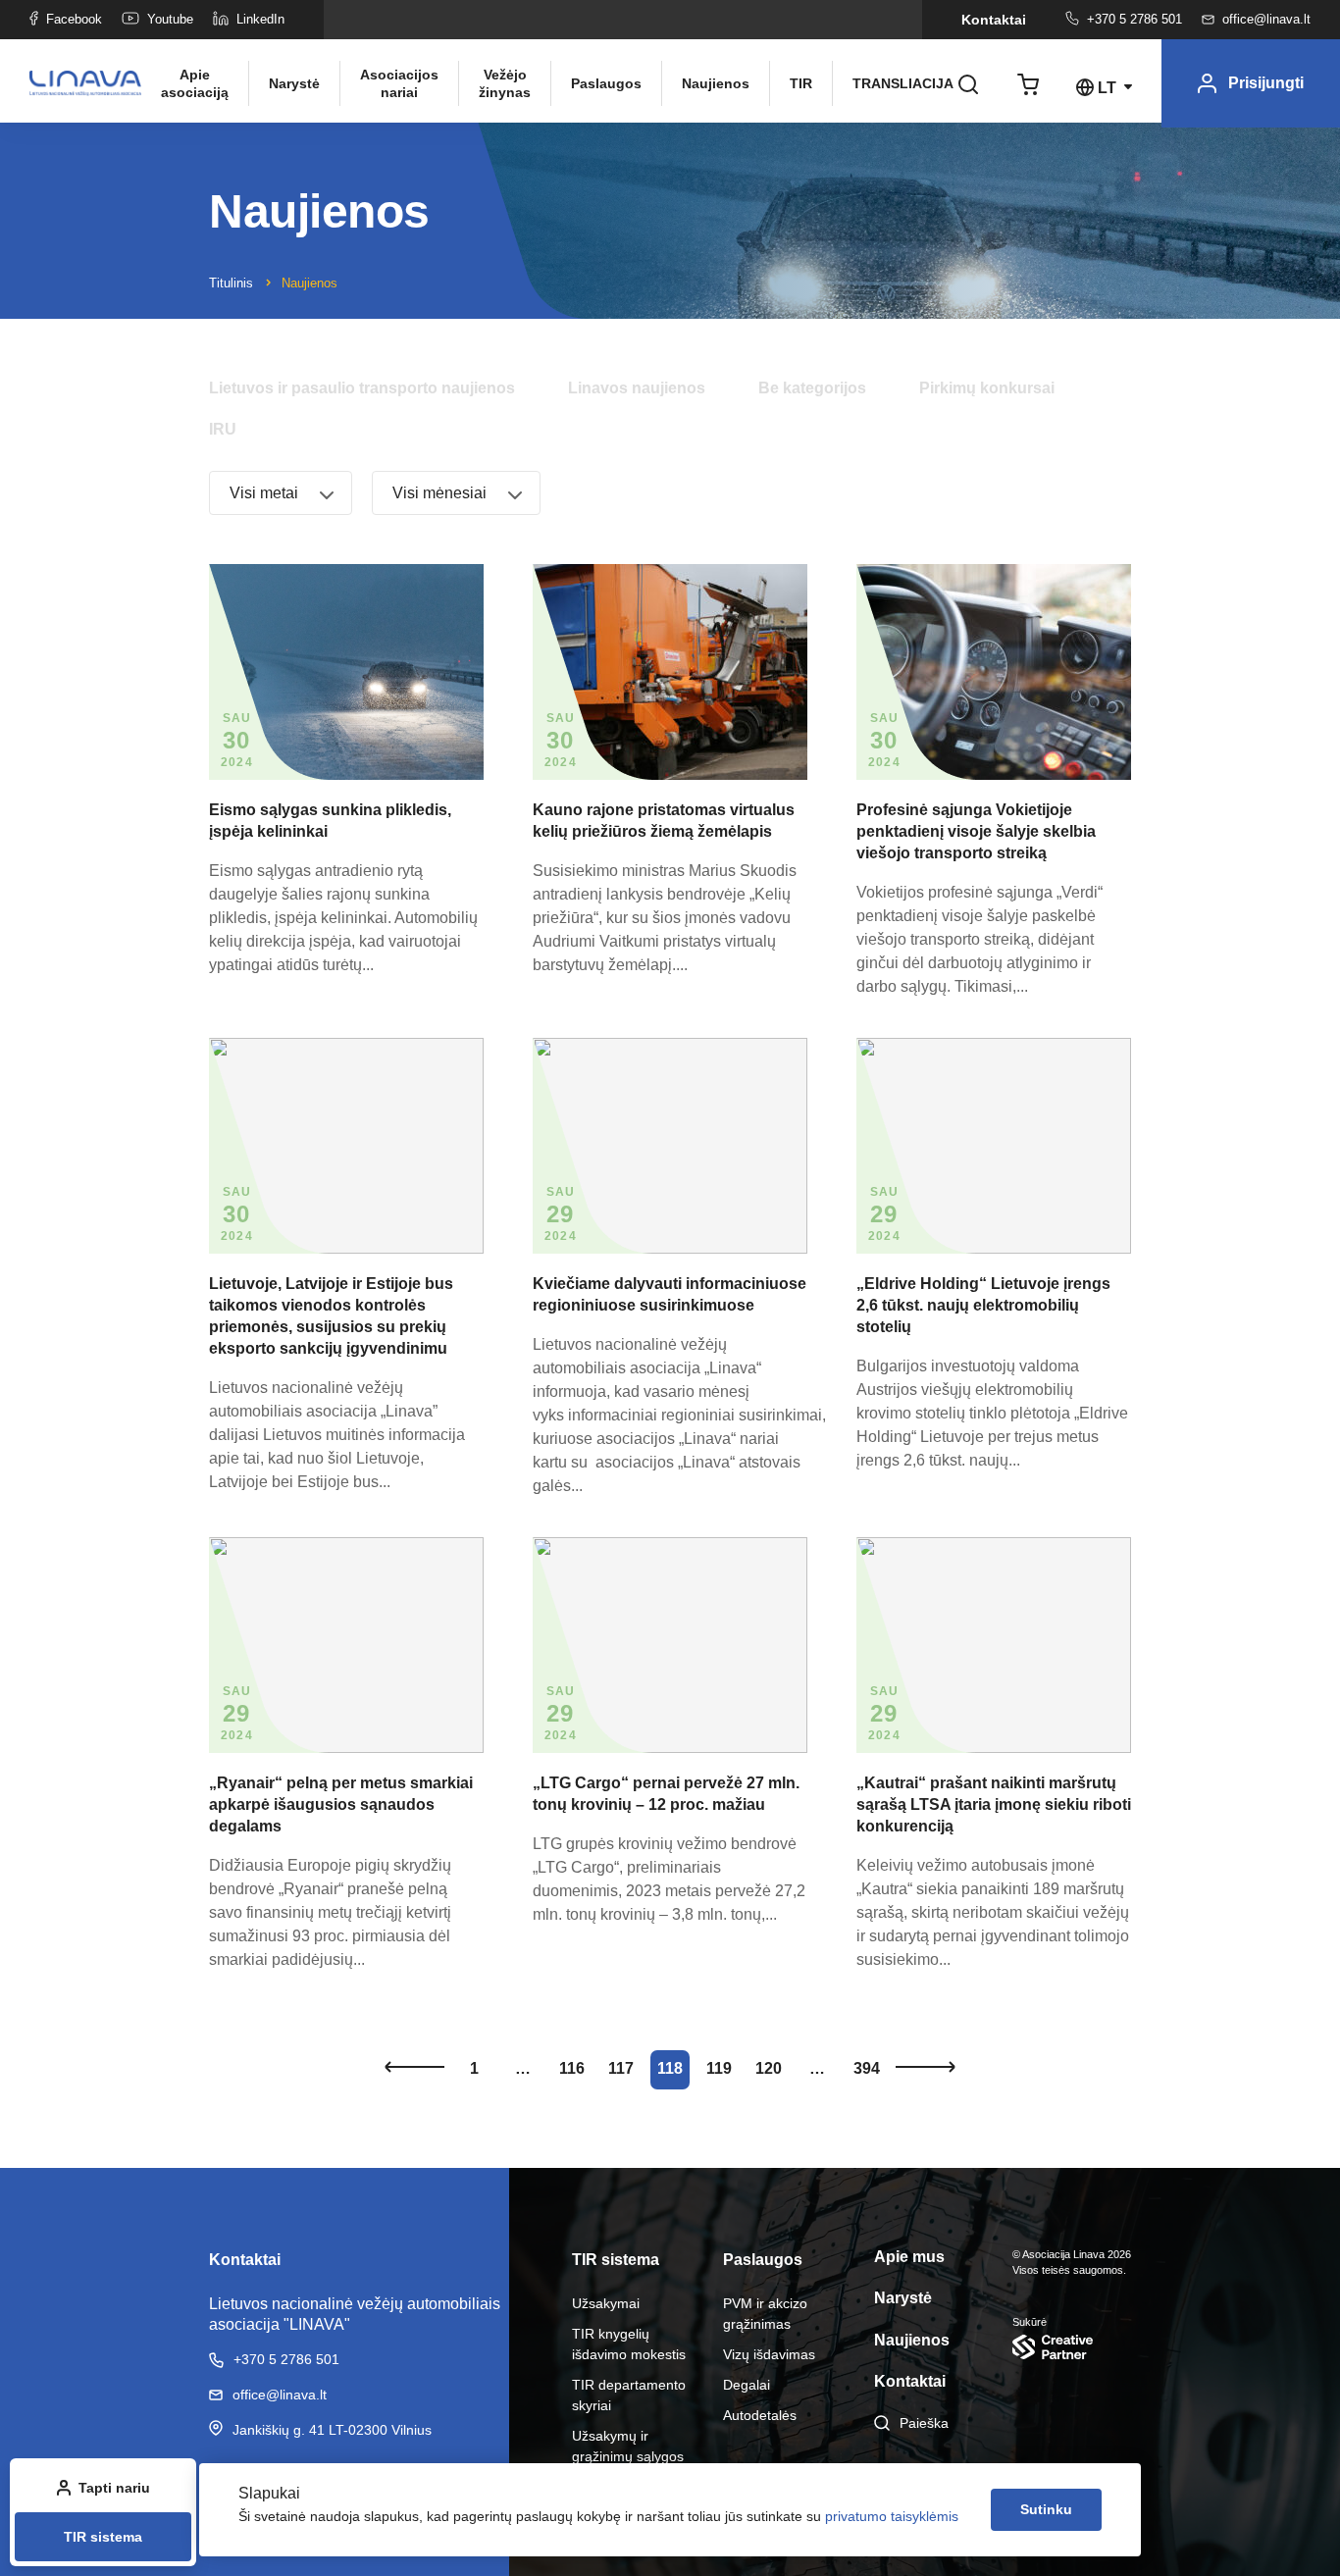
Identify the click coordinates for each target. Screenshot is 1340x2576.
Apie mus (909, 2257)
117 (621, 2068)
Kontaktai (994, 20)
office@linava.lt (1266, 19)
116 (572, 2068)
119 (719, 2068)
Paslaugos (606, 83)
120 (769, 2068)
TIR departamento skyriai (629, 2395)
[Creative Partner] (1072, 2347)
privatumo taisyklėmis (892, 2516)
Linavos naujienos (637, 388)
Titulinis (231, 283)
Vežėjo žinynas (505, 83)
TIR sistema (103, 2537)
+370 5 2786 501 (1134, 19)
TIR (801, 83)
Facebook (74, 19)
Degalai (747, 2385)
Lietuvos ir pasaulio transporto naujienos (362, 388)
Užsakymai (606, 2303)
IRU (223, 429)
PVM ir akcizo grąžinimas (765, 2314)
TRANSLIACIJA (896, 83)
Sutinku (1046, 2509)
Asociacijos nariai (399, 83)
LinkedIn (260, 19)
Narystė (294, 83)
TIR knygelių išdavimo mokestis (629, 2344)
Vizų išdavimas (769, 2354)
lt (1107, 88)
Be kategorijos (812, 388)
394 (867, 2068)
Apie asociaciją (195, 83)
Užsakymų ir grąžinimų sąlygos (628, 2446)
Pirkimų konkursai (987, 388)
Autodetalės (760, 2415)
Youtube (170, 19)
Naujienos (716, 83)
